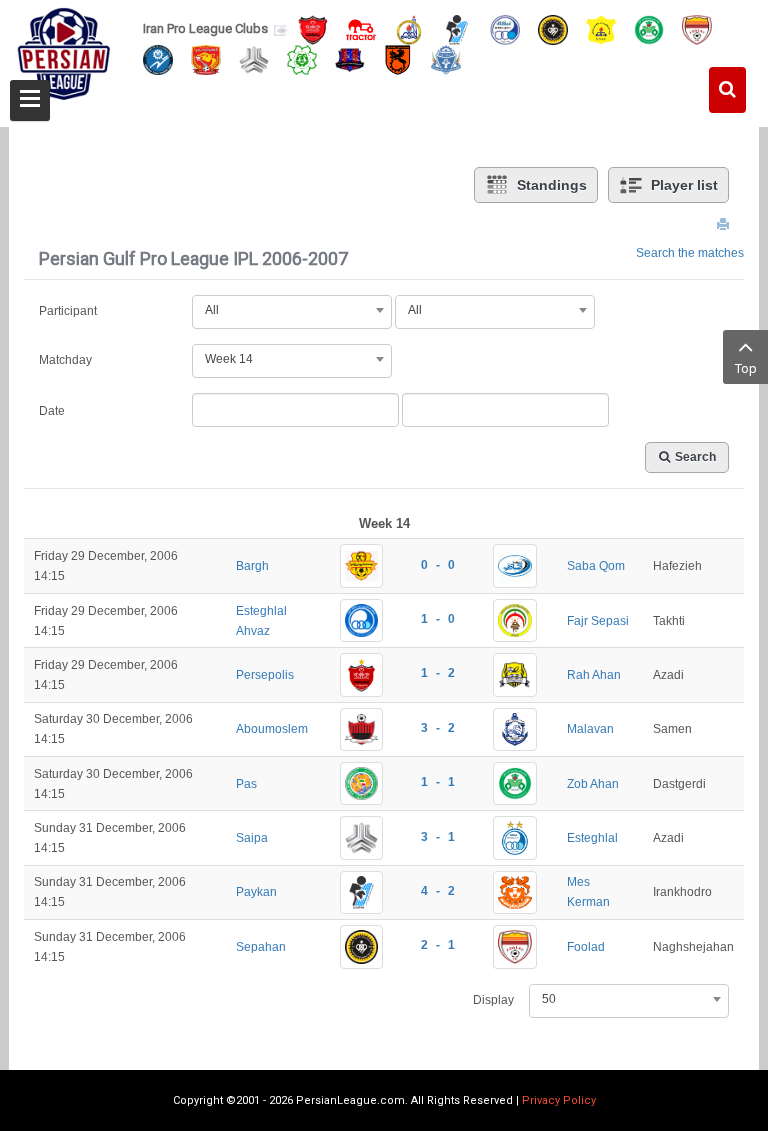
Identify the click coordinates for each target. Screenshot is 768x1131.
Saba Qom (596, 566)
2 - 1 (438, 945)
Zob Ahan (593, 784)
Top (746, 368)
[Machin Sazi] (302, 58)
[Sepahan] (553, 28)
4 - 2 (438, 891)
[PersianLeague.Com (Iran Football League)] (64, 57)
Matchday (65, 360)
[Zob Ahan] (649, 28)
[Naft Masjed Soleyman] (409, 28)
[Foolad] (697, 28)
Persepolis (265, 675)
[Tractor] (361, 28)
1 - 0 (438, 619)
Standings (552, 185)
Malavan (590, 729)
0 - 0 (438, 565)
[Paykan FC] (457, 28)
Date (52, 411)
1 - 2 (438, 673)
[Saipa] (254, 59)
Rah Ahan (594, 675)
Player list (684, 185)
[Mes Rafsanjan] (398, 58)
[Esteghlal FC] (505, 28)
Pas (246, 784)
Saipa (252, 838)
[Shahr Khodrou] (206, 58)
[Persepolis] (313, 28)
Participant (68, 311)
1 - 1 (438, 782)
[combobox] (292, 310)
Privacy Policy (559, 1100)
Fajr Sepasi (598, 621)
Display (493, 1000)
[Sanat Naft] (601, 28)
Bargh (252, 566)
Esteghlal (592, 838)
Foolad (586, 947)
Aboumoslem (272, 729)
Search (695, 457)
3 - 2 (438, 728)
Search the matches (690, 253)
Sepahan (261, 947)
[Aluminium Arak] (446, 58)
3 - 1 (438, 837)
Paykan (256, 892)
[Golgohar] (158, 58)
